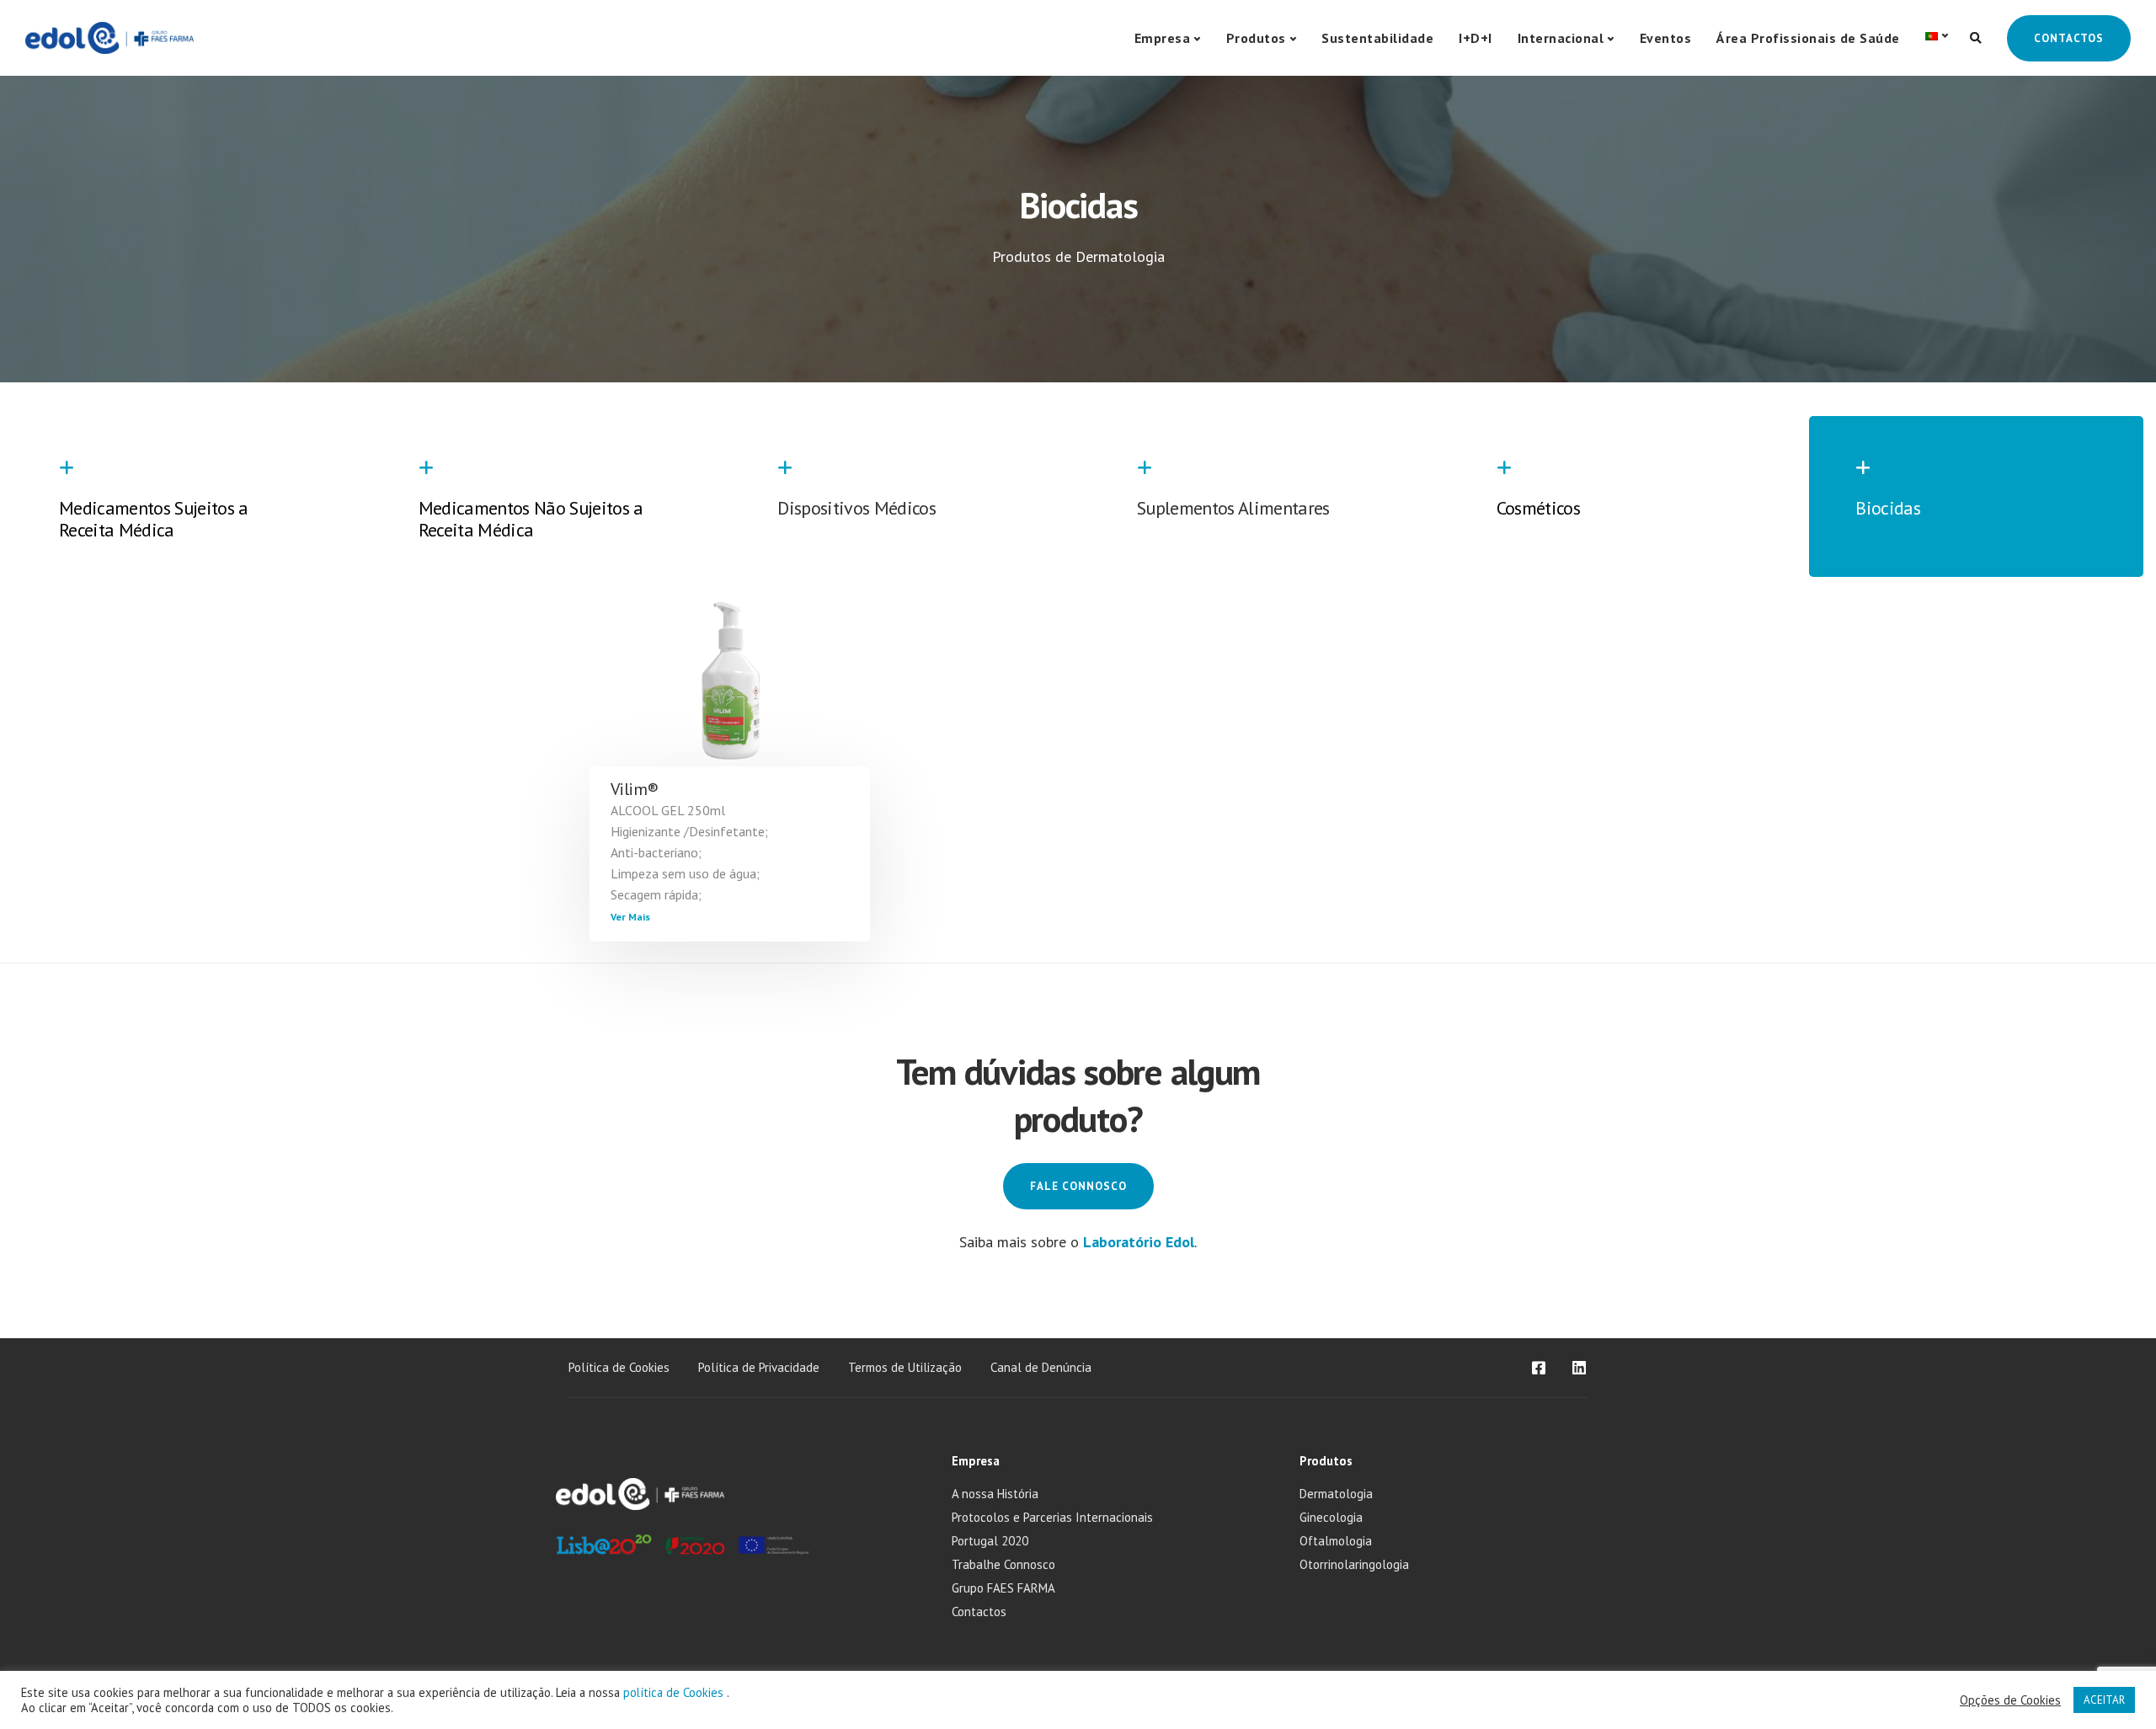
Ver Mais (630, 917)
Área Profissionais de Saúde (1808, 38)
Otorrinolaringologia (1354, 1564)
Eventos (1666, 38)
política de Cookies (675, 1692)
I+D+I (1476, 38)
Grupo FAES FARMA (1003, 1588)
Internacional (1561, 38)
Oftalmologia (1336, 1541)
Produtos (1256, 38)
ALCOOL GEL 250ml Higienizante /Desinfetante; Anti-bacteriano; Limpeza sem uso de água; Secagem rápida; (689, 852)
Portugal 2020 (990, 1541)
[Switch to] (1937, 36)
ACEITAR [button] (2104, 1700)
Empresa (1163, 38)
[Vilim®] (730, 695)
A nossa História (995, 1494)
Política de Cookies (619, 1367)
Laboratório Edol (1139, 1242)
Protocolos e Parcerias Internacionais (1052, 1517)
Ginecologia (1331, 1517)
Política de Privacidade (759, 1367)
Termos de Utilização (905, 1367)
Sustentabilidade (1377, 38)
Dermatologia (1336, 1494)
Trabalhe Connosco (1003, 1564)
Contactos (2069, 38)
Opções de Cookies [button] (2010, 1700)
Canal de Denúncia (1041, 1367)
